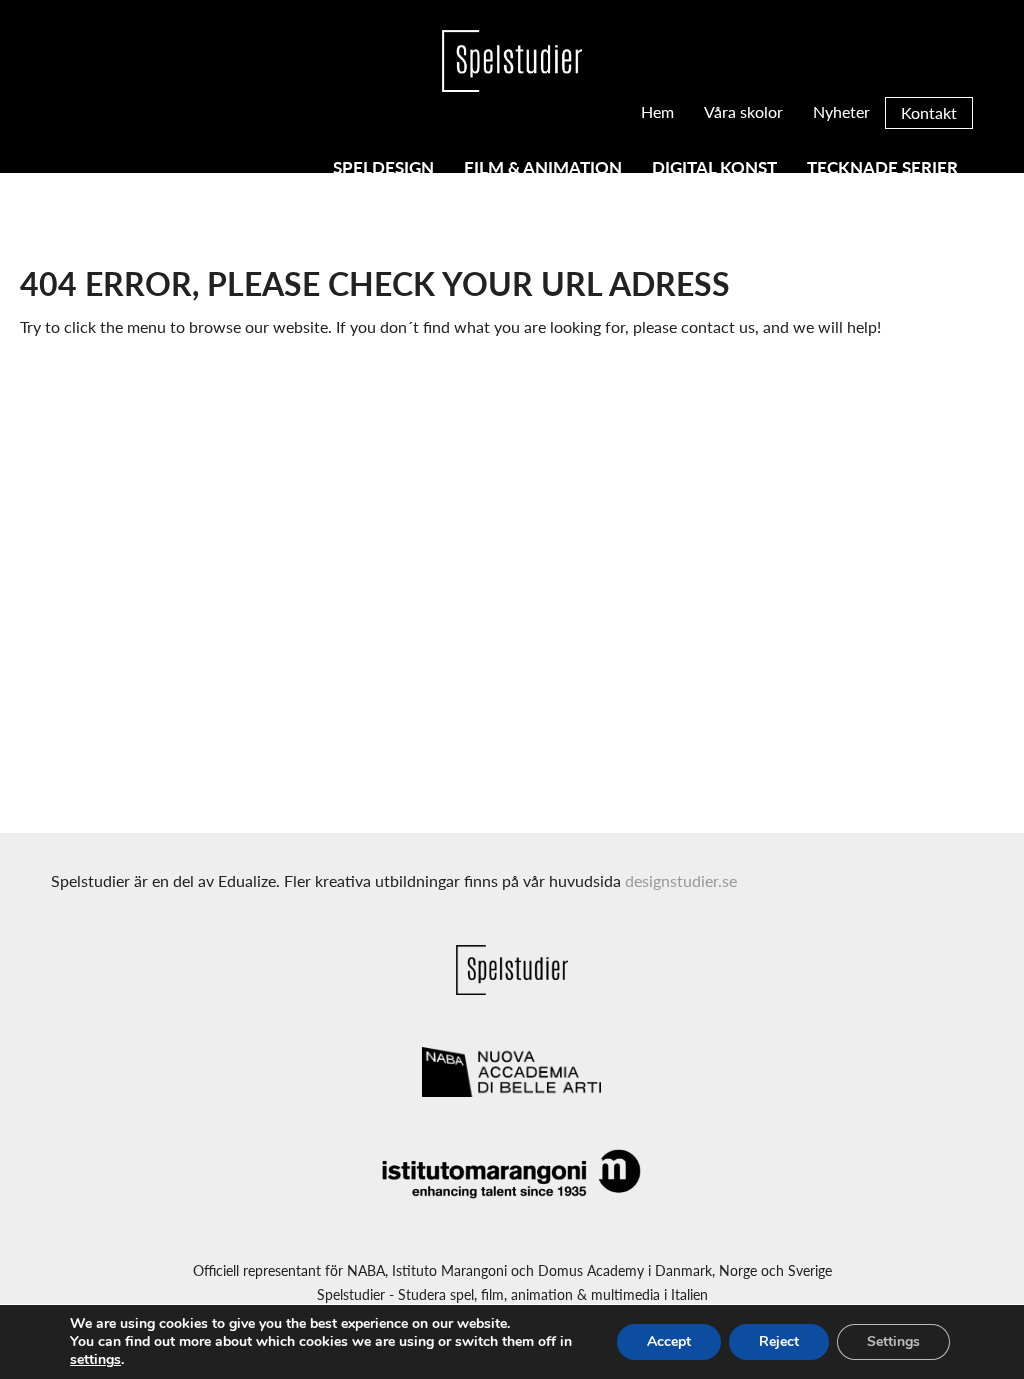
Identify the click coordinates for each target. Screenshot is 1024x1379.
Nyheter (841, 111)
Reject (779, 1341)
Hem (657, 111)
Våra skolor (743, 111)
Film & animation (543, 168)
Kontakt (929, 112)
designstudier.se (681, 880)
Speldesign (383, 168)
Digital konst (714, 168)
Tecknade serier (882, 168)
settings (95, 1360)
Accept (669, 1341)
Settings (893, 1341)
